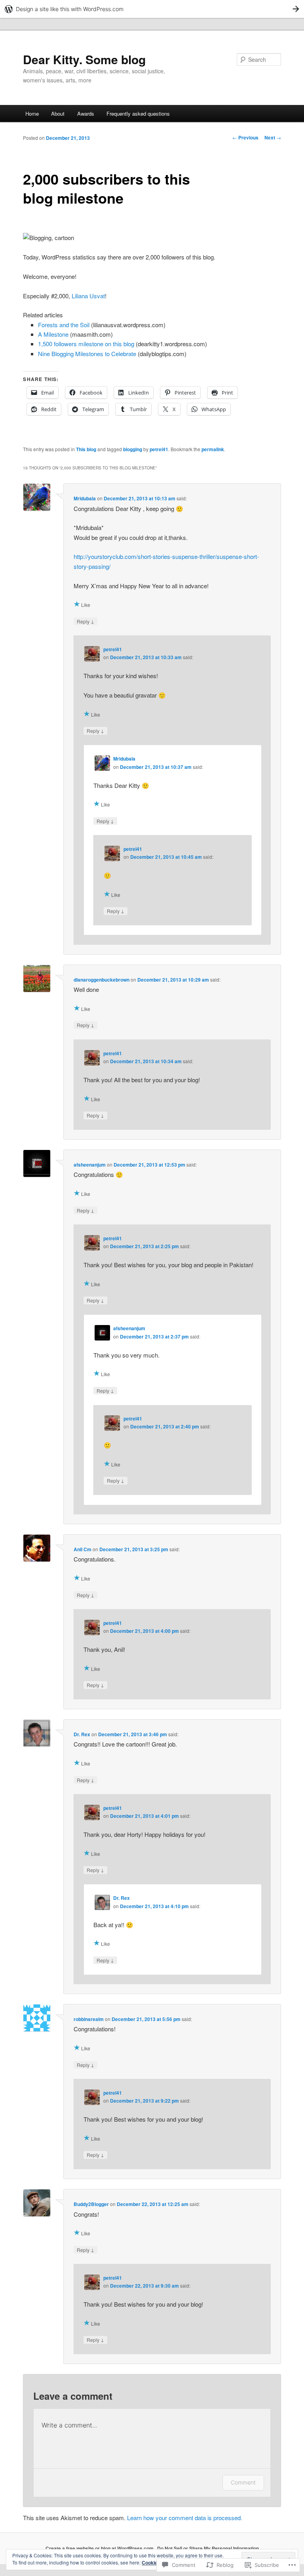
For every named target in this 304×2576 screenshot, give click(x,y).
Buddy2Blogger (91, 2204)
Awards (86, 113)
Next (273, 137)
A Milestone (53, 334)
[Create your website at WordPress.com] (152, 9)
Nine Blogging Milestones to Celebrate (87, 354)
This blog (86, 449)
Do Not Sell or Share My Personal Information (208, 2548)
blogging (133, 449)
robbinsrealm (89, 2019)
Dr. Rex (82, 1734)
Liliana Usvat (88, 296)
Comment (243, 2482)
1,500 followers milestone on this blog (86, 344)
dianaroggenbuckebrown (102, 980)
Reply (85, 621)
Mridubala (85, 498)
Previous (245, 137)
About (58, 113)
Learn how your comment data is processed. (185, 2518)
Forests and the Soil (64, 325)
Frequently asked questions (138, 113)
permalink (213, 449)
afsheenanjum (90, 1165)
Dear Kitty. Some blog (84, 59)
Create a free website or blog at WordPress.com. (100, 2548)
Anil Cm (83, 1549)
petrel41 (159, 449)
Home (32, 113)
